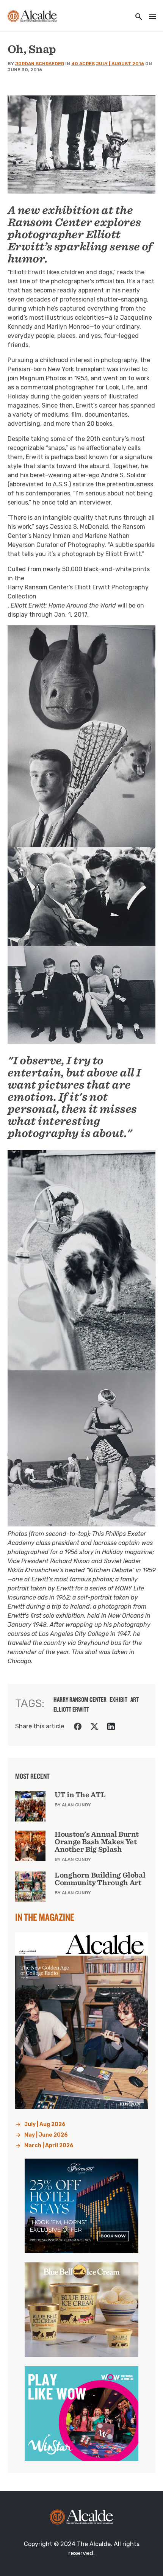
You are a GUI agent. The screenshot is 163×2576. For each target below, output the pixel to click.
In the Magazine (45, 1917)
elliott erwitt (71, 1709)
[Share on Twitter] (94, 1726)
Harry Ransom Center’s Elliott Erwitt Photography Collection (78, 592)
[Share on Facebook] (78, 1726)
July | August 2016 (120, 64)
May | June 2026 (46, 2135)
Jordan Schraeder (40, 64)
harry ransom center (80, 1700)
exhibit (118, 1700)
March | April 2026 (49, 2146)
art (135, 1700)
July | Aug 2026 (45, 2124)
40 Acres (83, 64)
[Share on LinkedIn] (111, 1726)
